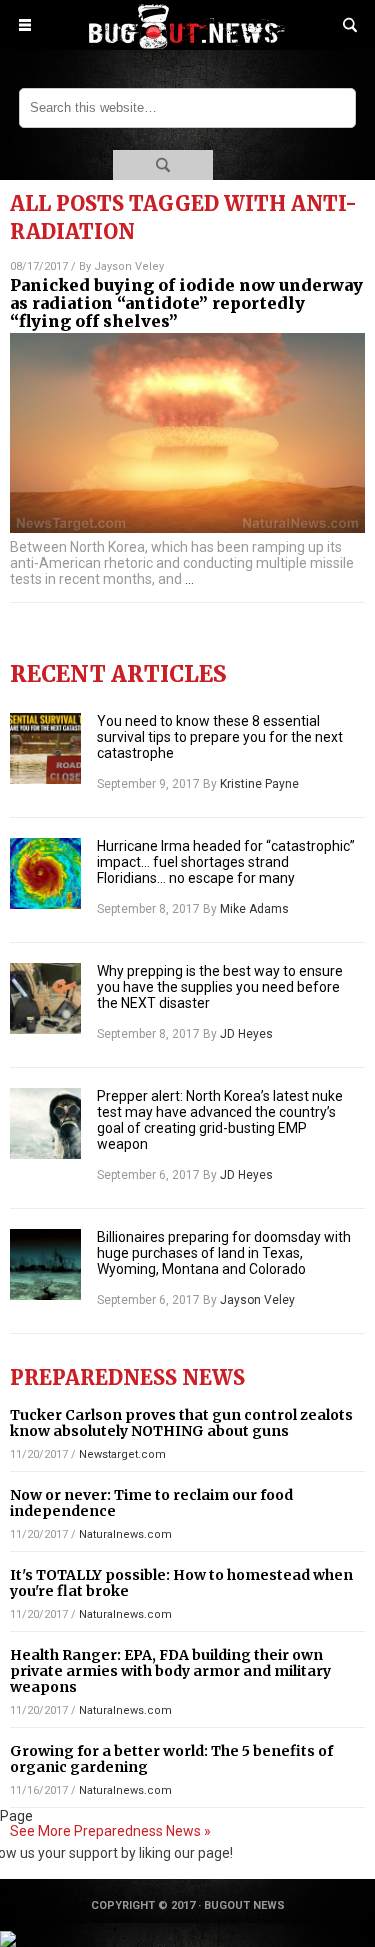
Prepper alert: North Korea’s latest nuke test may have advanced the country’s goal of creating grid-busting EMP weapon (220, 1120)
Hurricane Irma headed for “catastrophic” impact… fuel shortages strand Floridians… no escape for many (226, 862)
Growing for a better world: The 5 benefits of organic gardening (171, 1759)
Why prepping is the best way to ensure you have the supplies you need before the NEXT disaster (220, 987)
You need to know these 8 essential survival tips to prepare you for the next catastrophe (220, 737)
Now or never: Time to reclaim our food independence (151, 1503)
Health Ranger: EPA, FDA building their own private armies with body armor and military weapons (170, 1671)
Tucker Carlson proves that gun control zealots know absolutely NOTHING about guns (181, 1423)
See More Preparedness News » (110, 1831)
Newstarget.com (122, 1454)
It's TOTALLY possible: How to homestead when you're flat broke (181, 1583)
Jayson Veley (129, 266)
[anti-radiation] (188, 44)
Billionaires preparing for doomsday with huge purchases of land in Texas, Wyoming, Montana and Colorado (224, 1253)
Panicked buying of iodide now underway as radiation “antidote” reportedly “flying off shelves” (186, 303)
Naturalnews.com (125, 1534)
